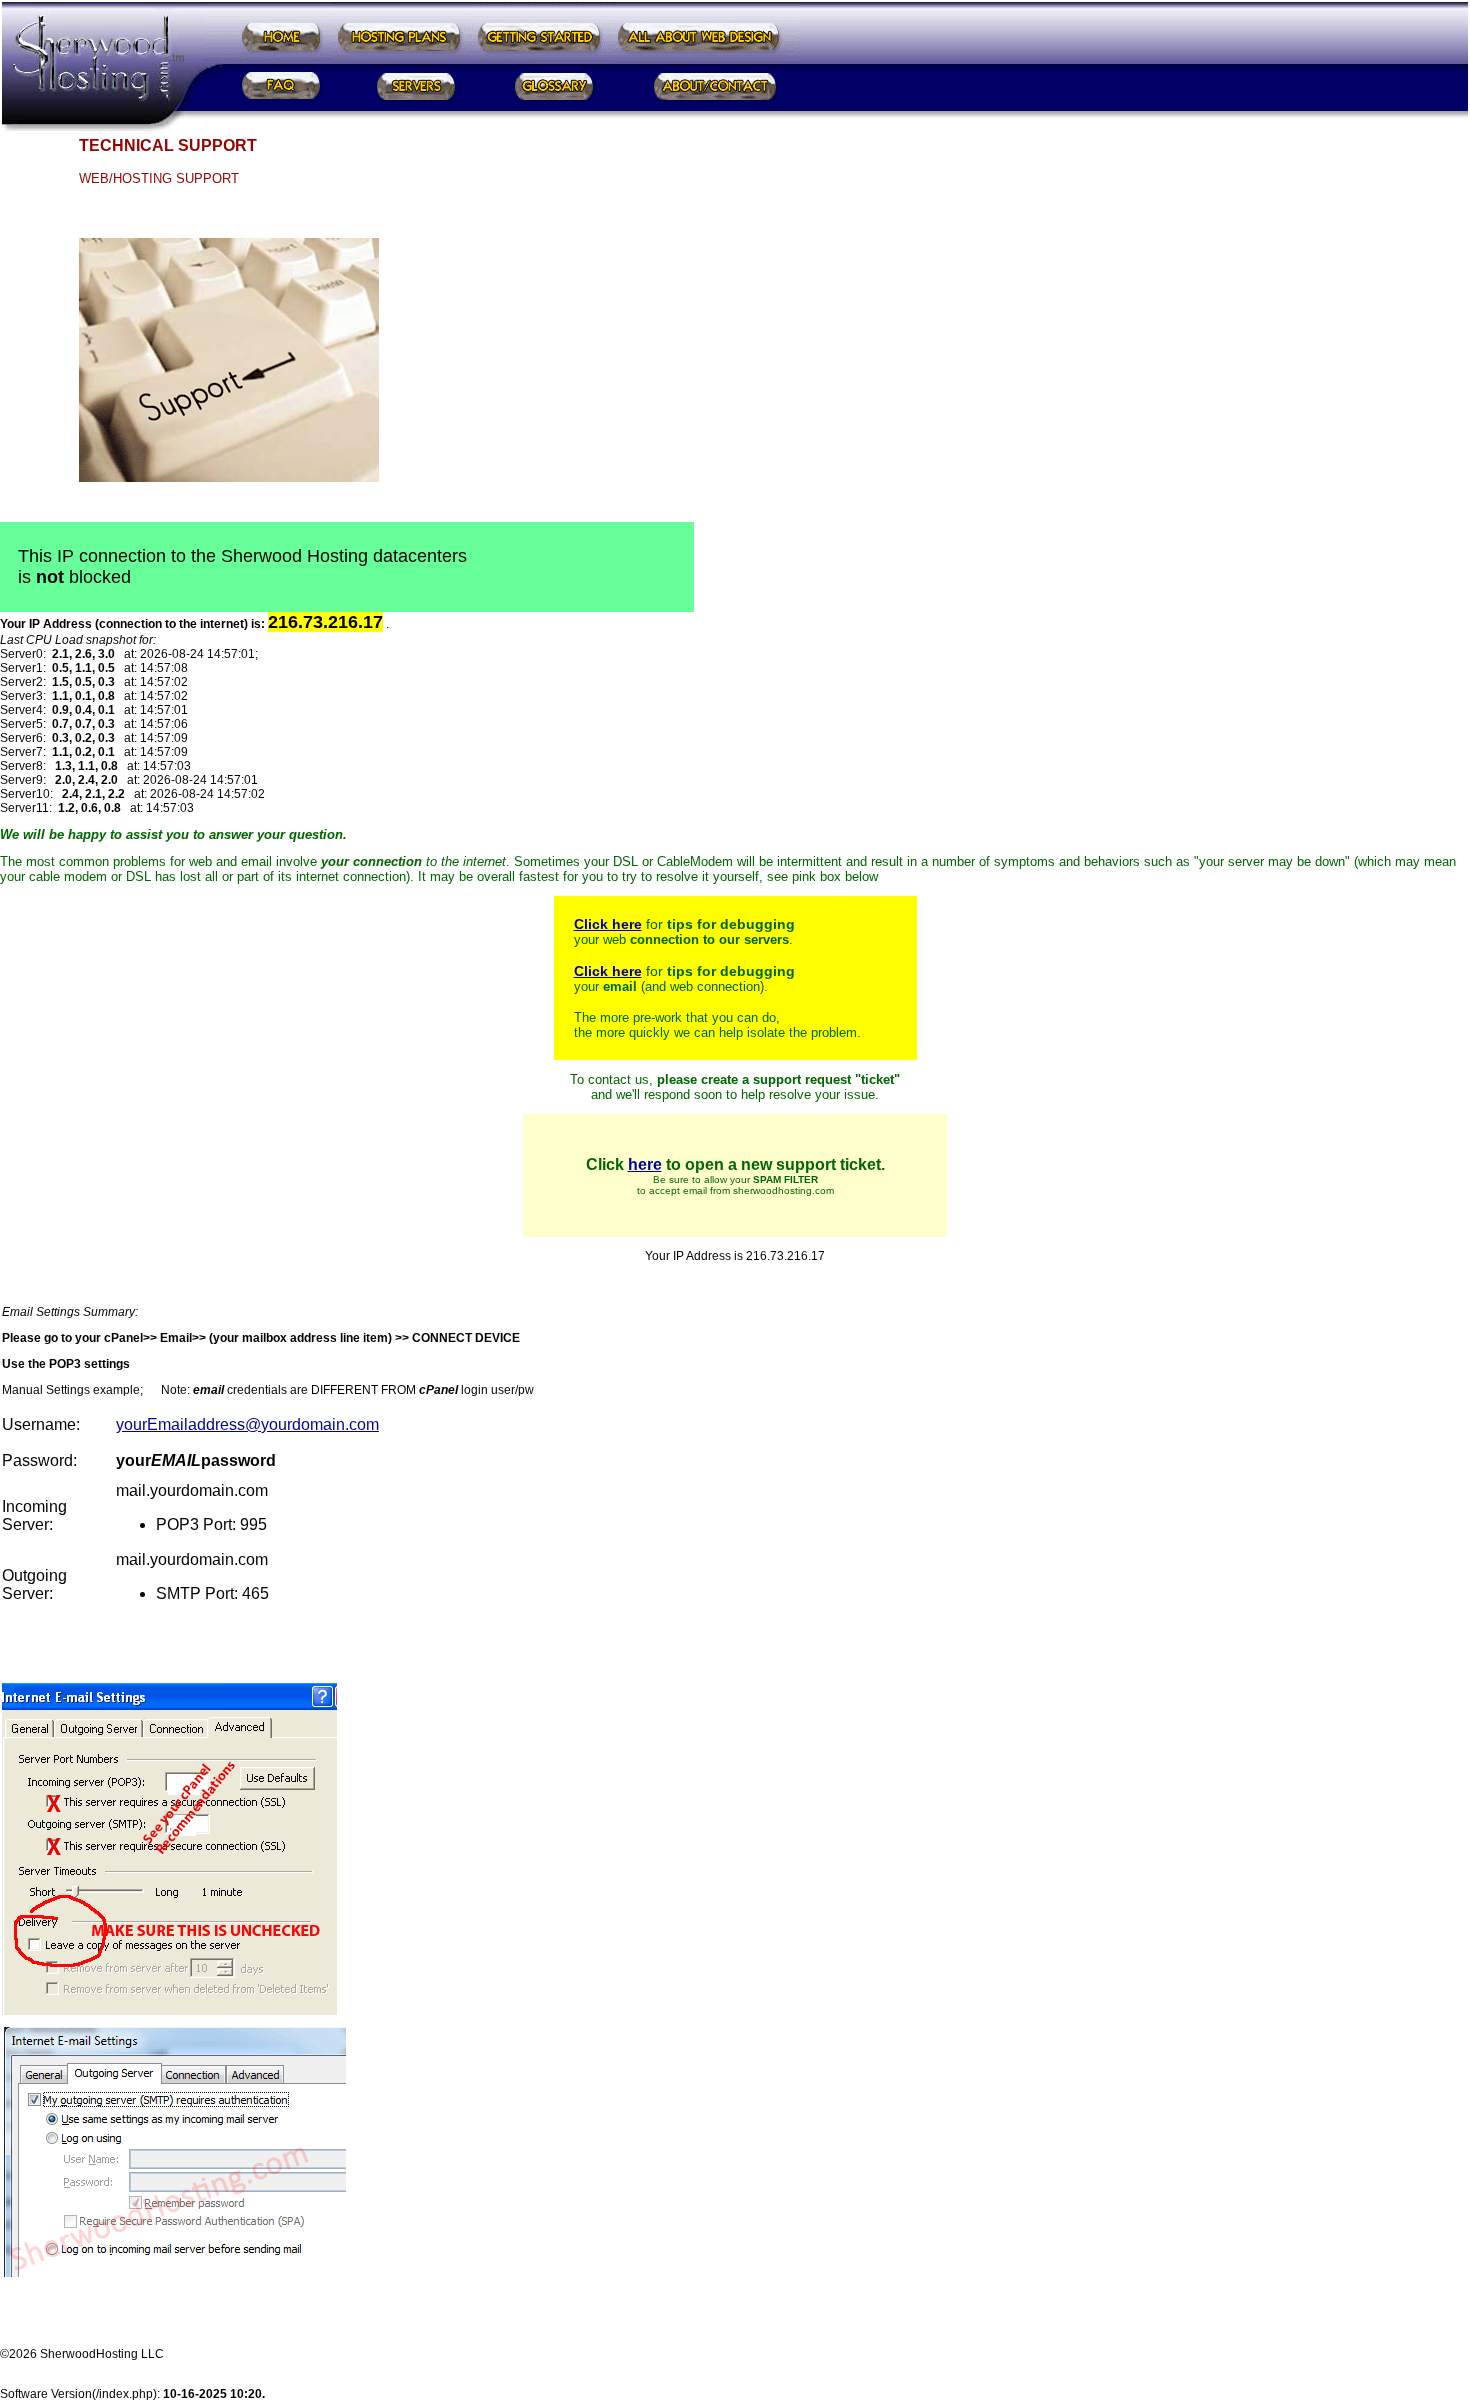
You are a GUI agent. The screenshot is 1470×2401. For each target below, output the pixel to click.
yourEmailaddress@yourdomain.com (247, 1424)
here (645, 1164)
